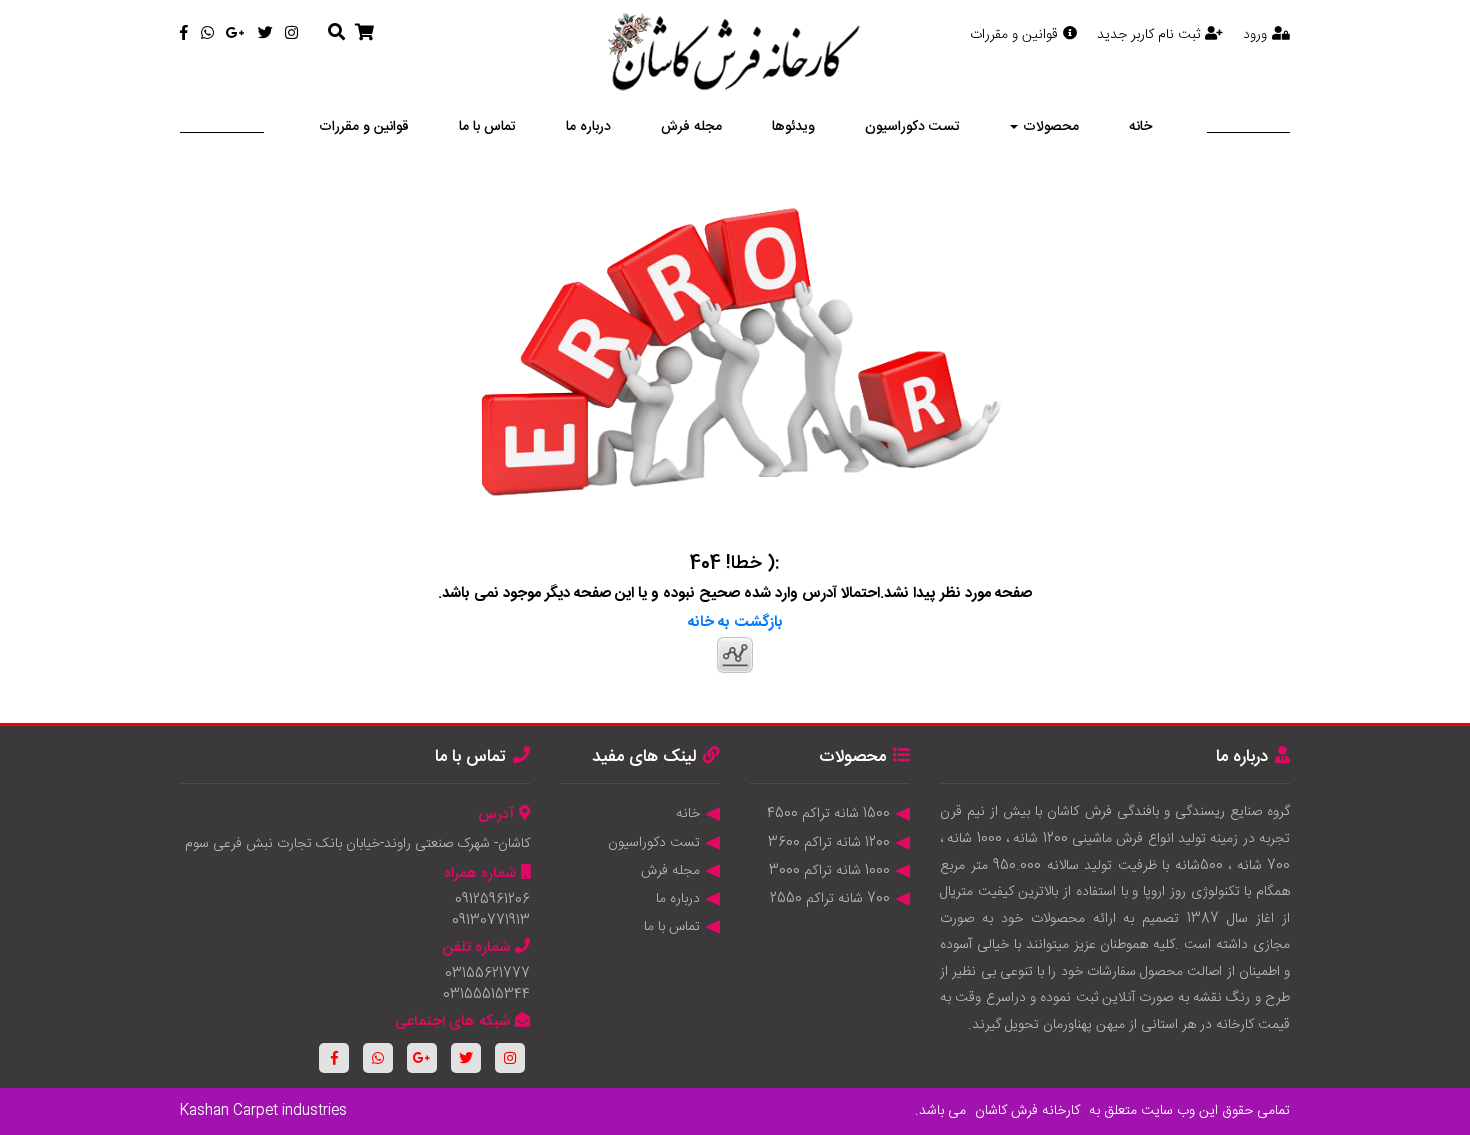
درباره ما (588, 127)
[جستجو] (336, 34)
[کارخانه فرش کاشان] (735, 55)
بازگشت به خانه (735, 622)
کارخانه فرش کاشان (1027, 1111)
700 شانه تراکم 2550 (830, 899)
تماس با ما (487, 127)
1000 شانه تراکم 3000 (829, 871)
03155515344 (486, 995)
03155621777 (487, 974)
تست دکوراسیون (912, 127)
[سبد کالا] (364, 34)
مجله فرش (691, 127)
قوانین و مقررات (1014, 35)
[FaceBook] (184, 34)
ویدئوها (793, 127)
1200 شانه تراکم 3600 (829, 843)
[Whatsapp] (207, 34)
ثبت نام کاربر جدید (1148, 35)
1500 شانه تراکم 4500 (828, 814)
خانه (1140, 127)
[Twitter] (265, 34)
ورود (1255, 35)
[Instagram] (291, 34)
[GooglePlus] (235, 34)
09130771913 (491, 921)
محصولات (1051, 127)
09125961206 (492, 900)
